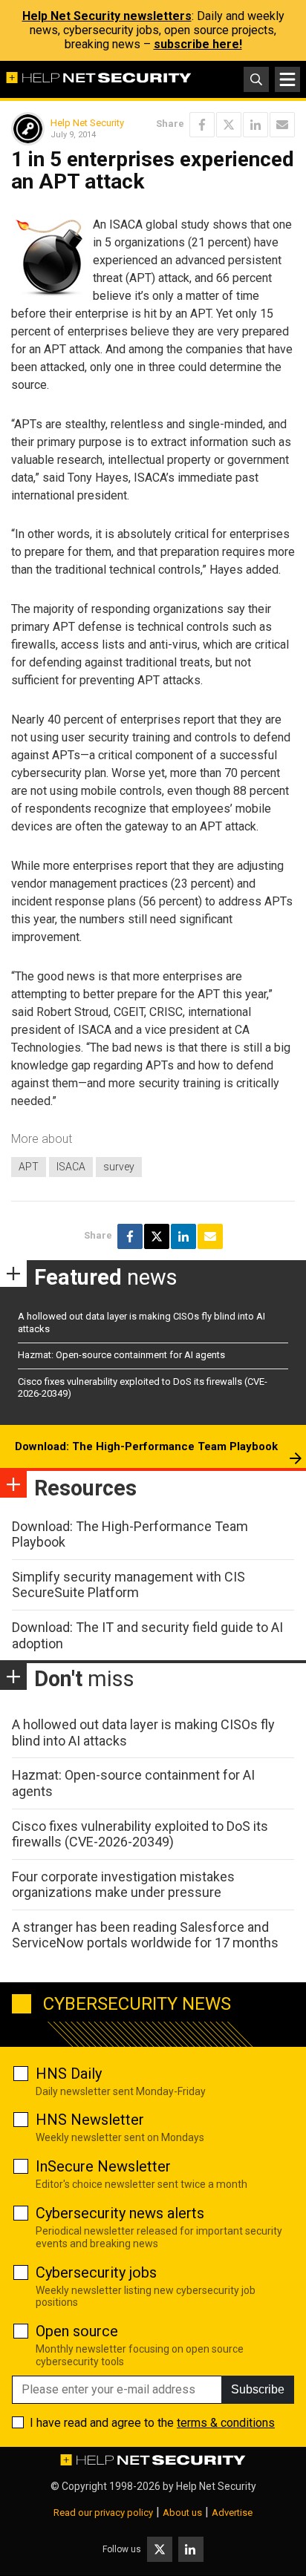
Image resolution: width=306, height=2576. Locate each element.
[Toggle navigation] (287, 79)
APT (29, 1167)
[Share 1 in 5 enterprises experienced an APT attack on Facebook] (202, 125)
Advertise (232, 2513)
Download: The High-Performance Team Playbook (146, 1446)
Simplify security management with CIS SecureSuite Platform (128, 1585)
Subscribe (258, 2389)
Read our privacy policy (103, 2513)
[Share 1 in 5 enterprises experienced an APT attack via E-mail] (282, 125)
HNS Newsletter (90, 2120)
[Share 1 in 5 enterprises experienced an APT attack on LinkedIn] (255, 125)
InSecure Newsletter (103, 2166)
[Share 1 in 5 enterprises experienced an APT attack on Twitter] (229, 125)
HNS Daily (69, 2074)
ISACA (71, 1167)
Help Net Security (87, 123)
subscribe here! (198, 44)
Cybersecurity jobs (96, 2272)
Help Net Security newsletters (107, 16)
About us (182, 2513)
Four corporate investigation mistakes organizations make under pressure (123, 1885)
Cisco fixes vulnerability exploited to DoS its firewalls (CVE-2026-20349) (140, 1834)
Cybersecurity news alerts (120, 2213)
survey (119, 1167)
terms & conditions (226, 2423)
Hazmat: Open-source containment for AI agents (121, 1355)
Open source (77, 2331)
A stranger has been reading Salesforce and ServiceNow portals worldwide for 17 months (145, 1935)
